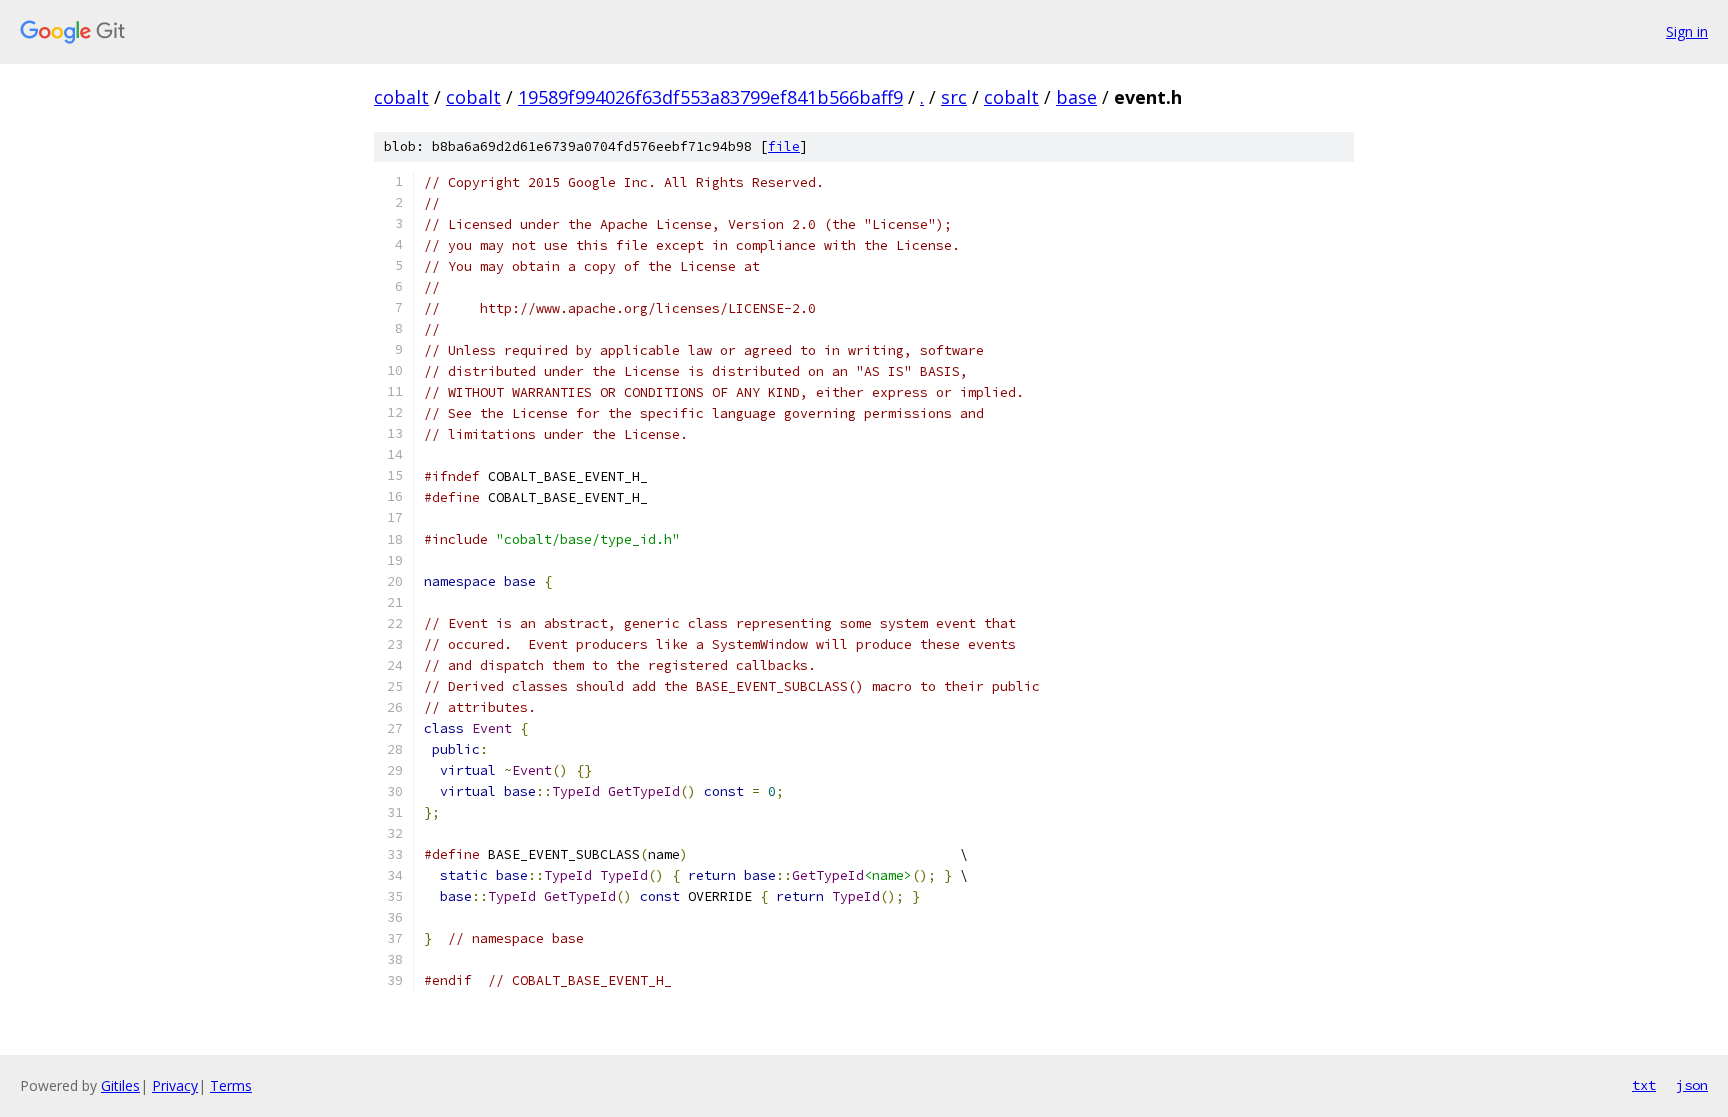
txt (1644, 1085)
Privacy (175, 1085)
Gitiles (120, 1085)
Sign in (1687, 31)
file (784, 146)
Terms (231, 1085)
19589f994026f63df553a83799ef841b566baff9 (710, 97)
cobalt (401, 97)
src (954, 97)
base (1076, 97)
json (1692, 1085)
